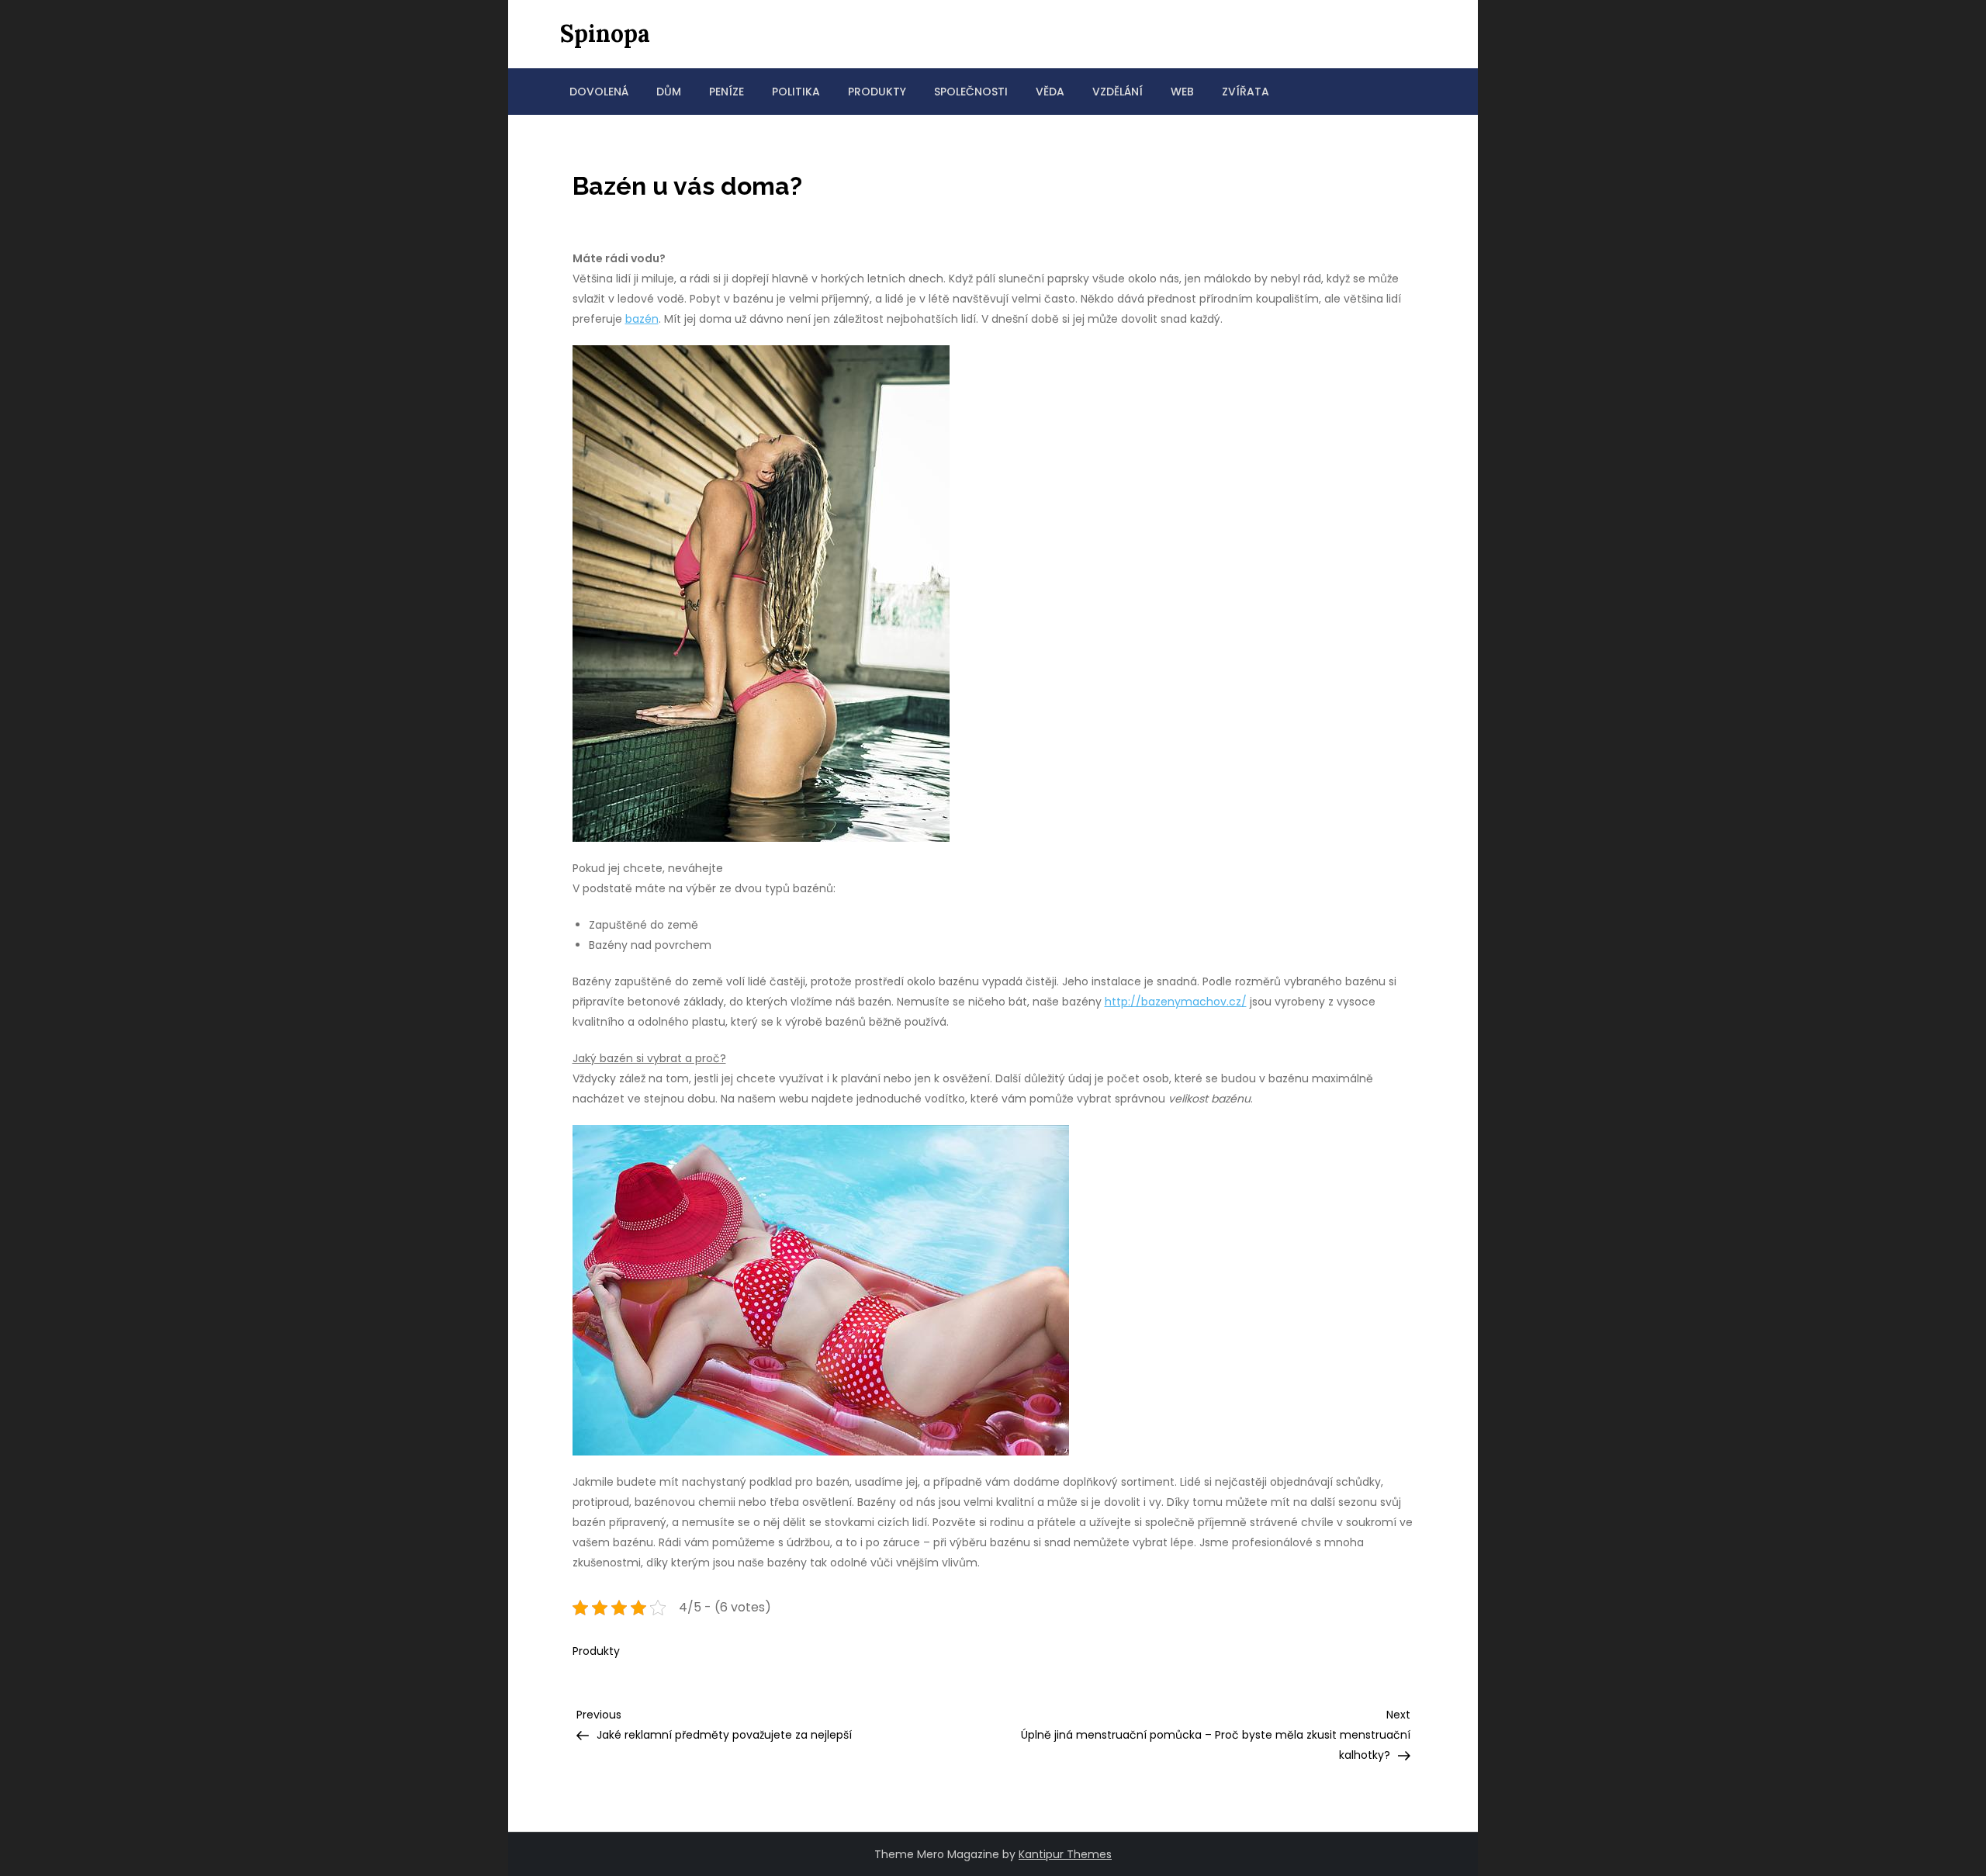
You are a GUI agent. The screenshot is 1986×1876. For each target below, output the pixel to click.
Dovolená (599, 92)
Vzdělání (1118, 92)
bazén (642, 319)
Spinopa (605, 33)
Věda (1050, 92)
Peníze (727, 92)
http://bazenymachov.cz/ (1176, 1002)
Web (1182, 92)
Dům (669, 92)
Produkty (877, 92)
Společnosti (971, 92)
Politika (796, 92)
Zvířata (1246, 92)
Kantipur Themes (1065, 1854)
